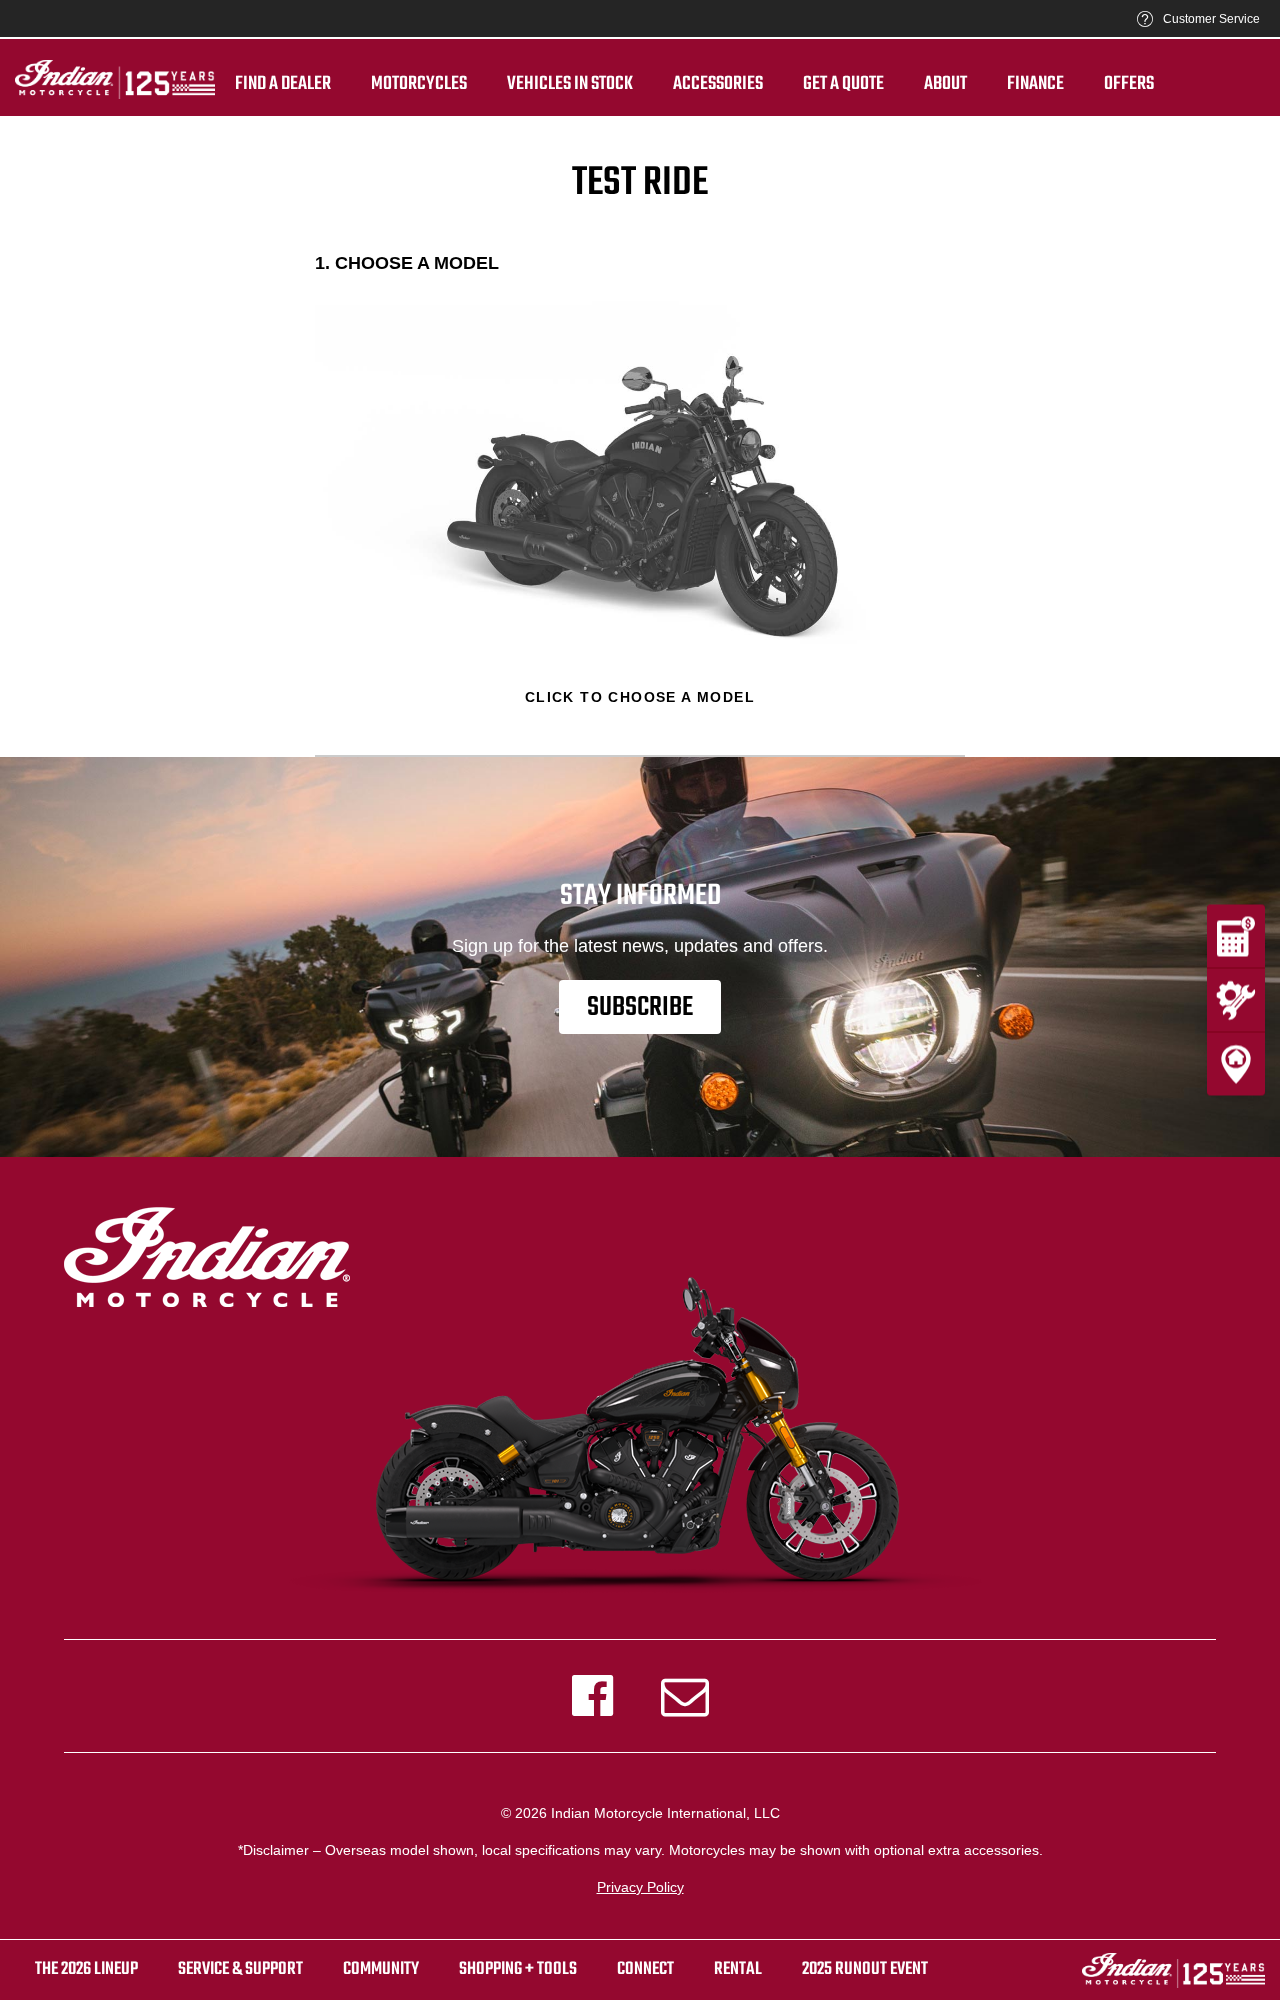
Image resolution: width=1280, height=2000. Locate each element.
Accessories (718, 84)
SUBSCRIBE (640, 1007)
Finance (1035, 84)
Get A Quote (843, 84)
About (945, 84)
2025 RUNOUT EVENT (865, 1969)
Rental (738, 1969)
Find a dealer (283, 84)
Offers (1129, 84)
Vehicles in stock (570, 84)
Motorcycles (419, 84)
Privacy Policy (640, 1887)
